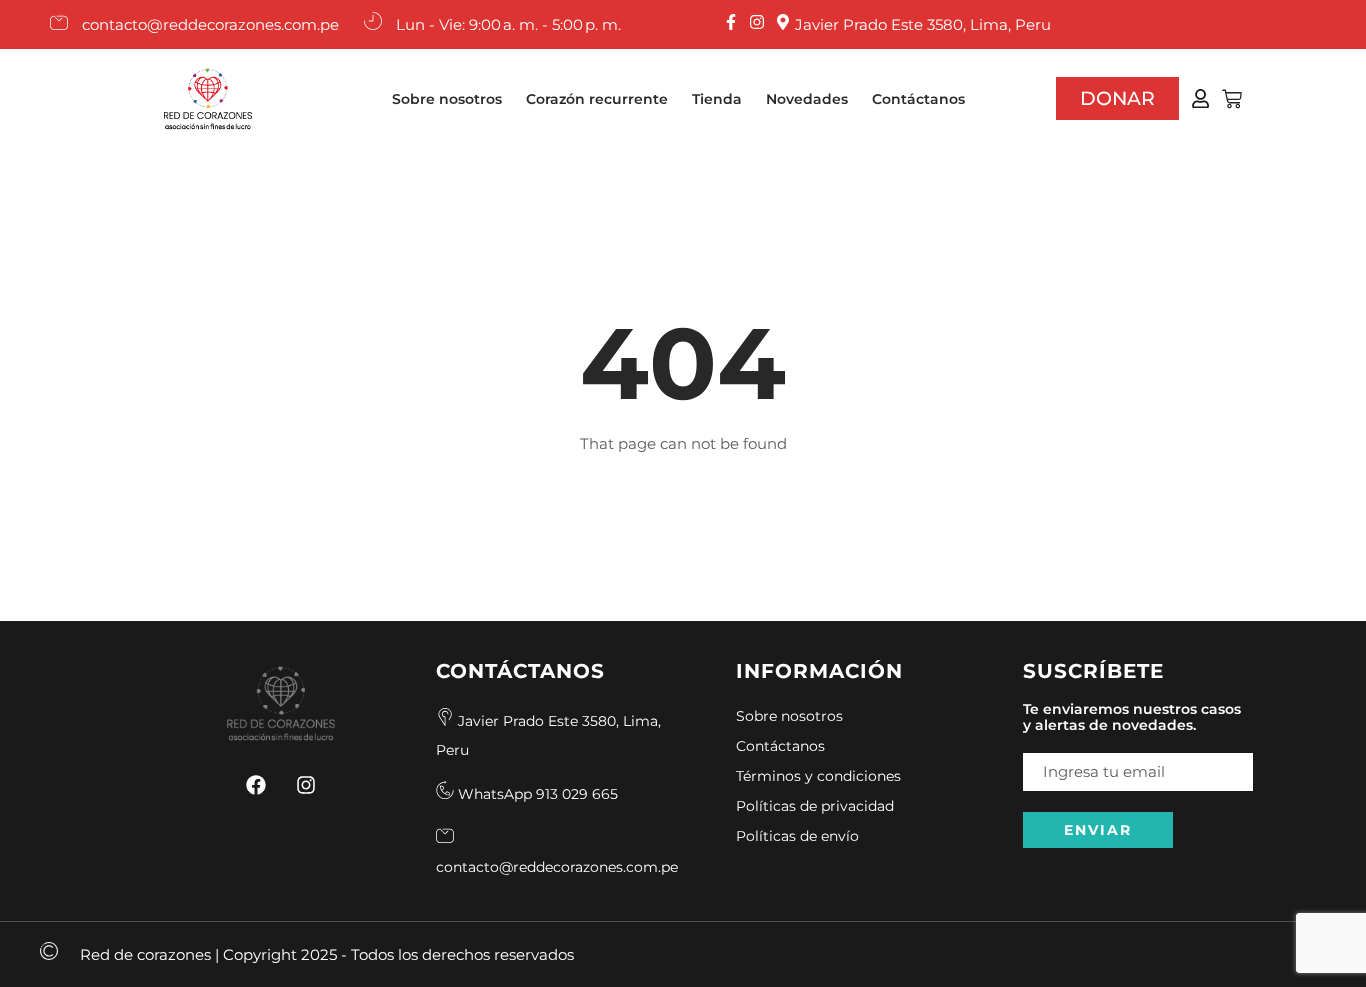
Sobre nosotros (447, 99)
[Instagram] (306, 785)
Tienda (717, 99)
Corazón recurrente (597, 99)
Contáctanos (918, 99)
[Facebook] (256, 785)
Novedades (807, 99)
